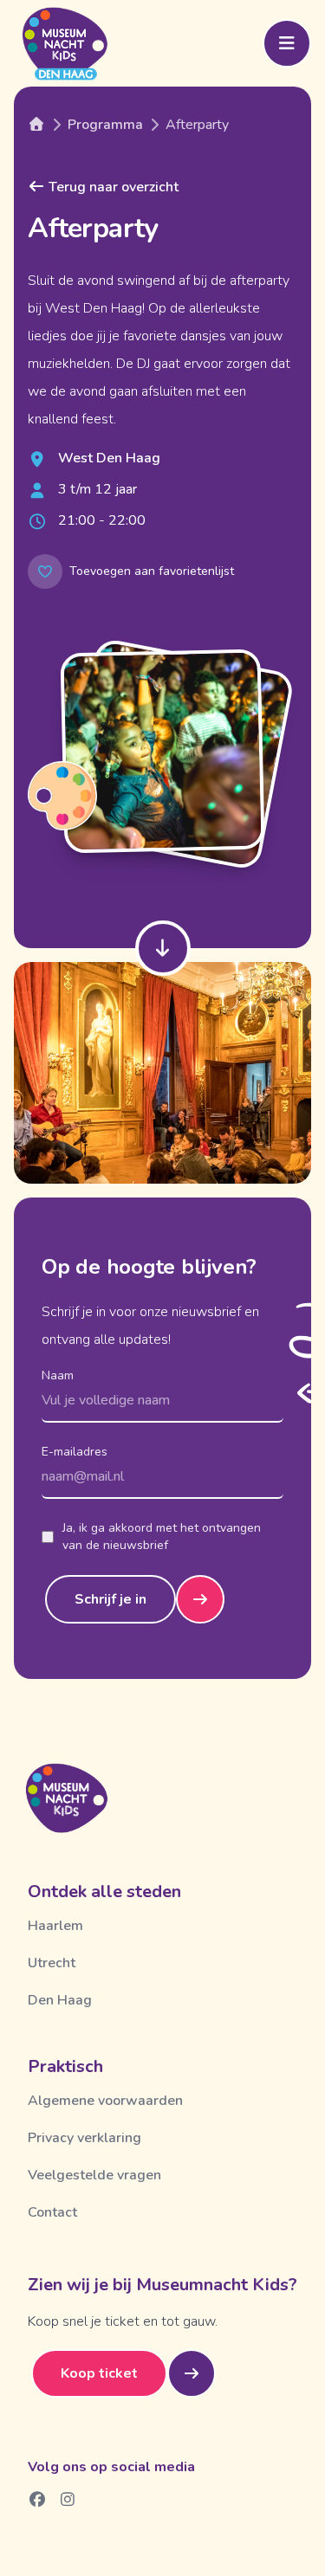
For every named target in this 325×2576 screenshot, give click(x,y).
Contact (52, 2212)
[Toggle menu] (287, 43)
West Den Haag (109, 458)
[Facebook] (38, 2499)
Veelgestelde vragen (94, 2175)
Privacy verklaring (84, 2138)
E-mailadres (75, 1452)
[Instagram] (68, 2499)
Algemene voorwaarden (105, 2101)
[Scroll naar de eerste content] (163, 948)
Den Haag (60, 2000)
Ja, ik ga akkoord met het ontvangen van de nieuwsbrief (162, 1537)
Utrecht (52, 1963)
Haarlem (55, 1926)
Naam (58, 1375)
